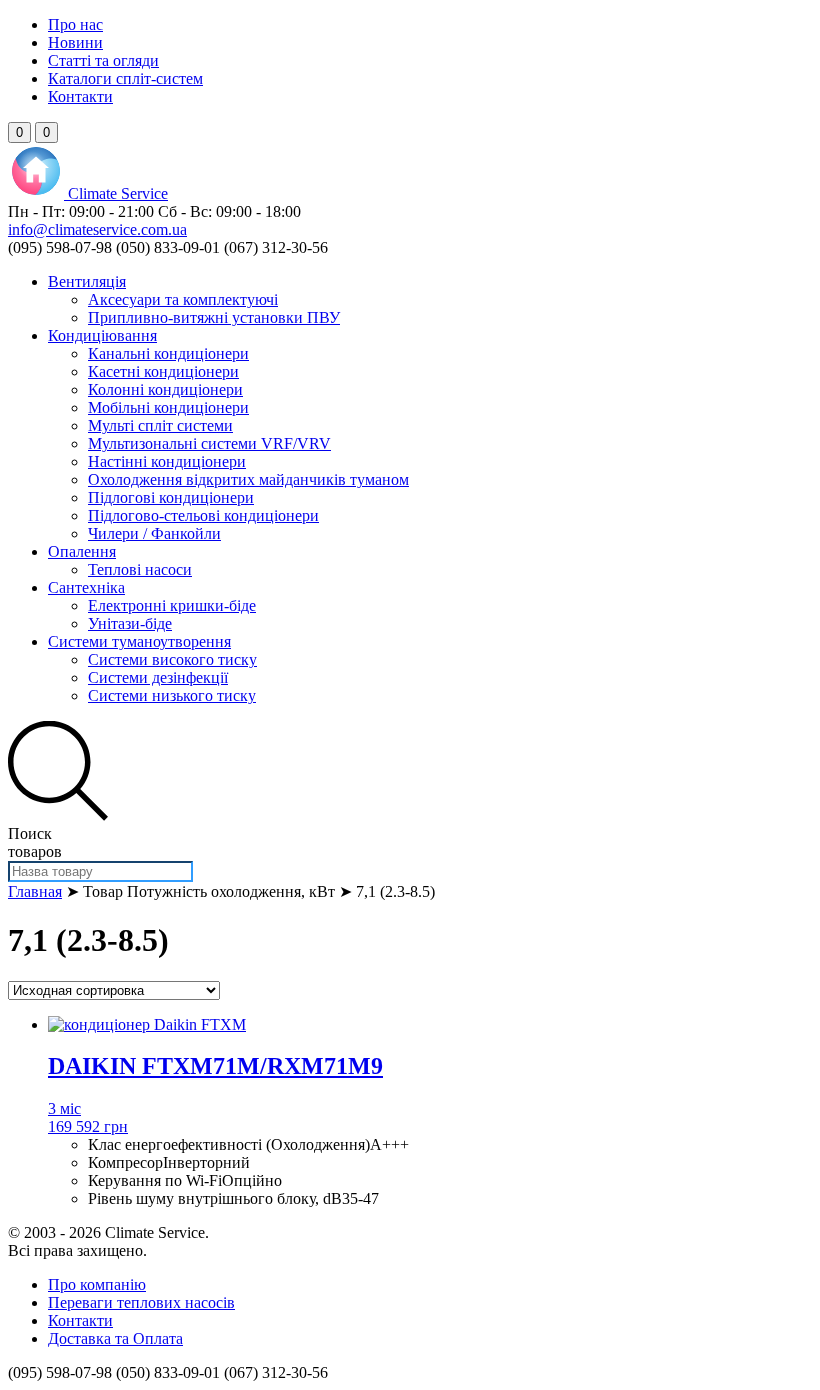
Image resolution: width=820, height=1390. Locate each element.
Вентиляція (87, 281)
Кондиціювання (102, 335)
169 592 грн (88, 1126)
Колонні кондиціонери (165, 389)
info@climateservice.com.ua (97, 229)
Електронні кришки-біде (172, 605)
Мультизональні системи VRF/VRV (209, 443)
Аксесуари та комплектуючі (183, 299)
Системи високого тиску (172, 659)
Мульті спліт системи (160, 425)
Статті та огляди (103, 60)
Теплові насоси (140, 569)
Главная (35, 891)
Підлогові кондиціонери (171, 497)
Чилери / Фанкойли (154, 533)
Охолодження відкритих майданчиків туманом (248, 479)
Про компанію (97, 1284)
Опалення (82, 551)
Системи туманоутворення (139, 641)
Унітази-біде (130, 623)
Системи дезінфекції (158, 677)
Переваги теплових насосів (141, 1302)
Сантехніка (86, 587)
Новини (75, 42)
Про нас (75, 24)
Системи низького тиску (172, 695)
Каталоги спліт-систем (125, 78)
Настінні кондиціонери (167, 461)
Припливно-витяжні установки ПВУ (214, 317)
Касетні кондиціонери (163, 371)
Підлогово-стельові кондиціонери (203, 515)
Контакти (80, 96)
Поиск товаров (35, 842)
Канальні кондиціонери (168, 353)
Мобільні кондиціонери (168, 407)
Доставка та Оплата (115, 1338)
